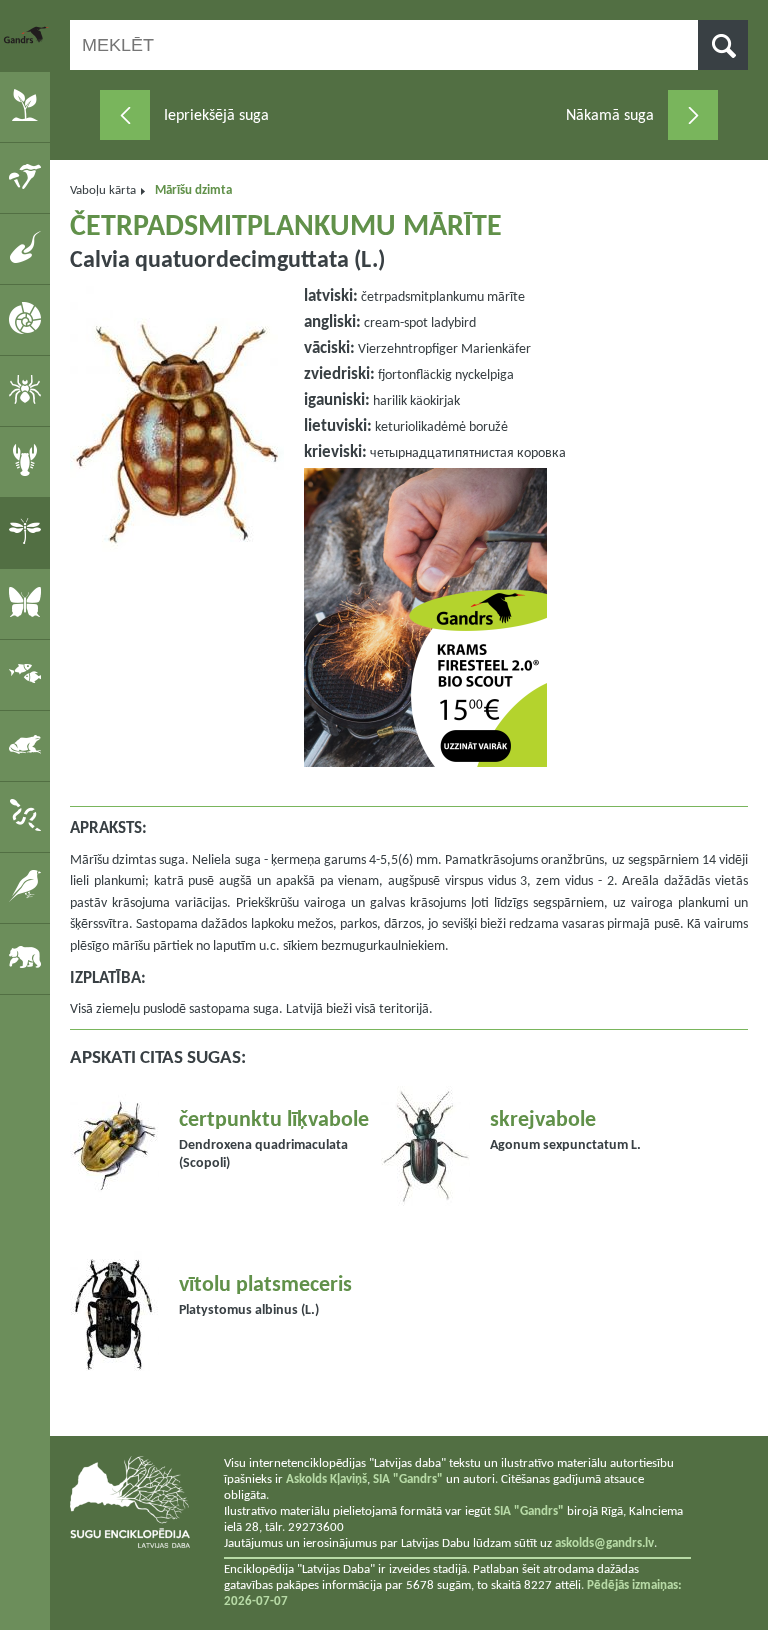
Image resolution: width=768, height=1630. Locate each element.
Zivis (28, 674)
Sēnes (28, 177)
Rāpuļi (28, 816)
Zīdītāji (28, 958)
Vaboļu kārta (103, 190)
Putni (28, 887)
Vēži (28, 461)
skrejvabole (543, 1120)
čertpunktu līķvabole (274, 1120)
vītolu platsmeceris (265, 1285)
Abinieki (28, 745)
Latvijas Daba (27, 35)
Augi (28, 106)
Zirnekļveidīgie (28, 390)
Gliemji (28, 319)
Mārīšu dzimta (193, 190)
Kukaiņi (28, 532)
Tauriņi (28, 603)
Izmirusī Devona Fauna (28, 248)
